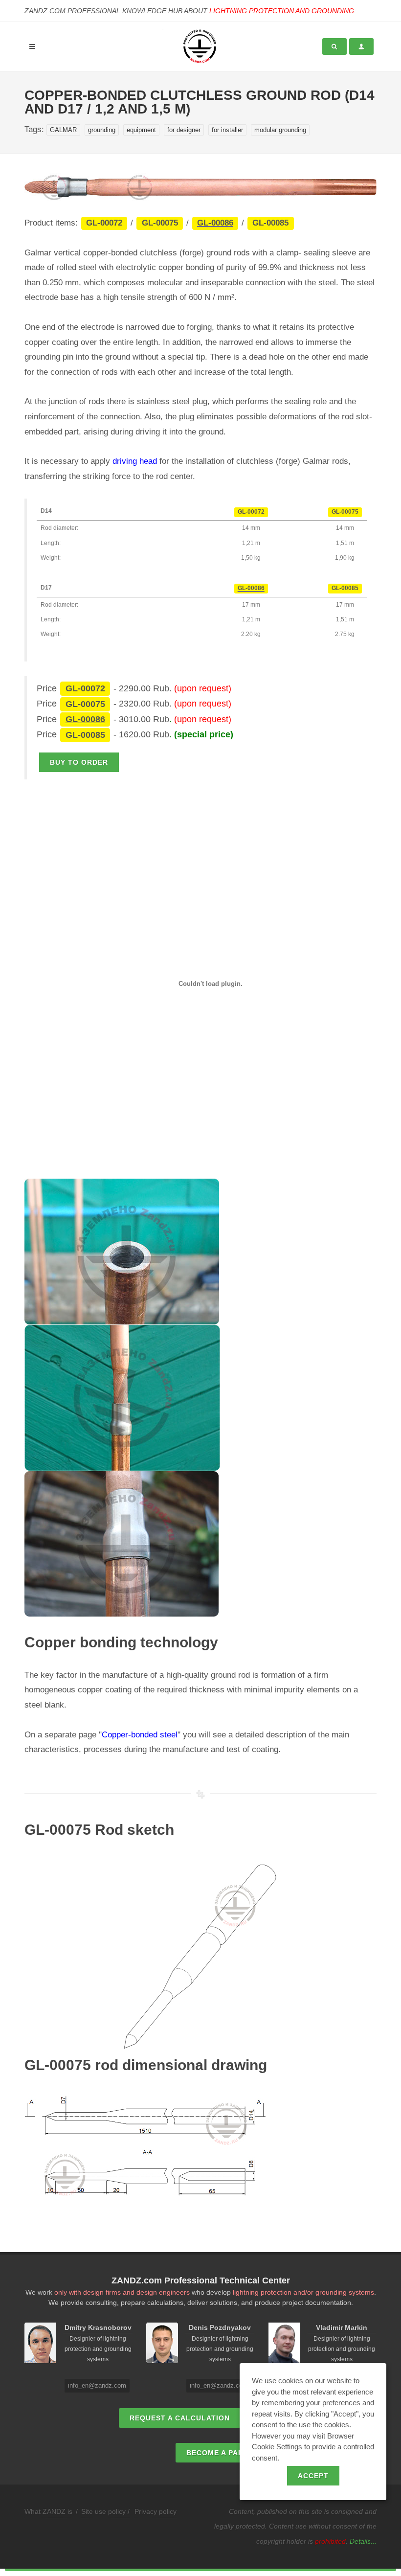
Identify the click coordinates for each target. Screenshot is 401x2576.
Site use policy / (105, 2511)
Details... (363, 2541)
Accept (313, 2476)
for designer (184, 130)
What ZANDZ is (48, 2511)
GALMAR (63, 130)
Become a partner (225, 2453)
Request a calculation (180, 2418)
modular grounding (280, 130)
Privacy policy (156, 2511)
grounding (102, 130)
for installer (227, 130)
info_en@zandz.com (97, 2385)
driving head (135, 461)
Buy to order (79, 762)
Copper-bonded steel (140, 1735)
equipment (141, 130)
